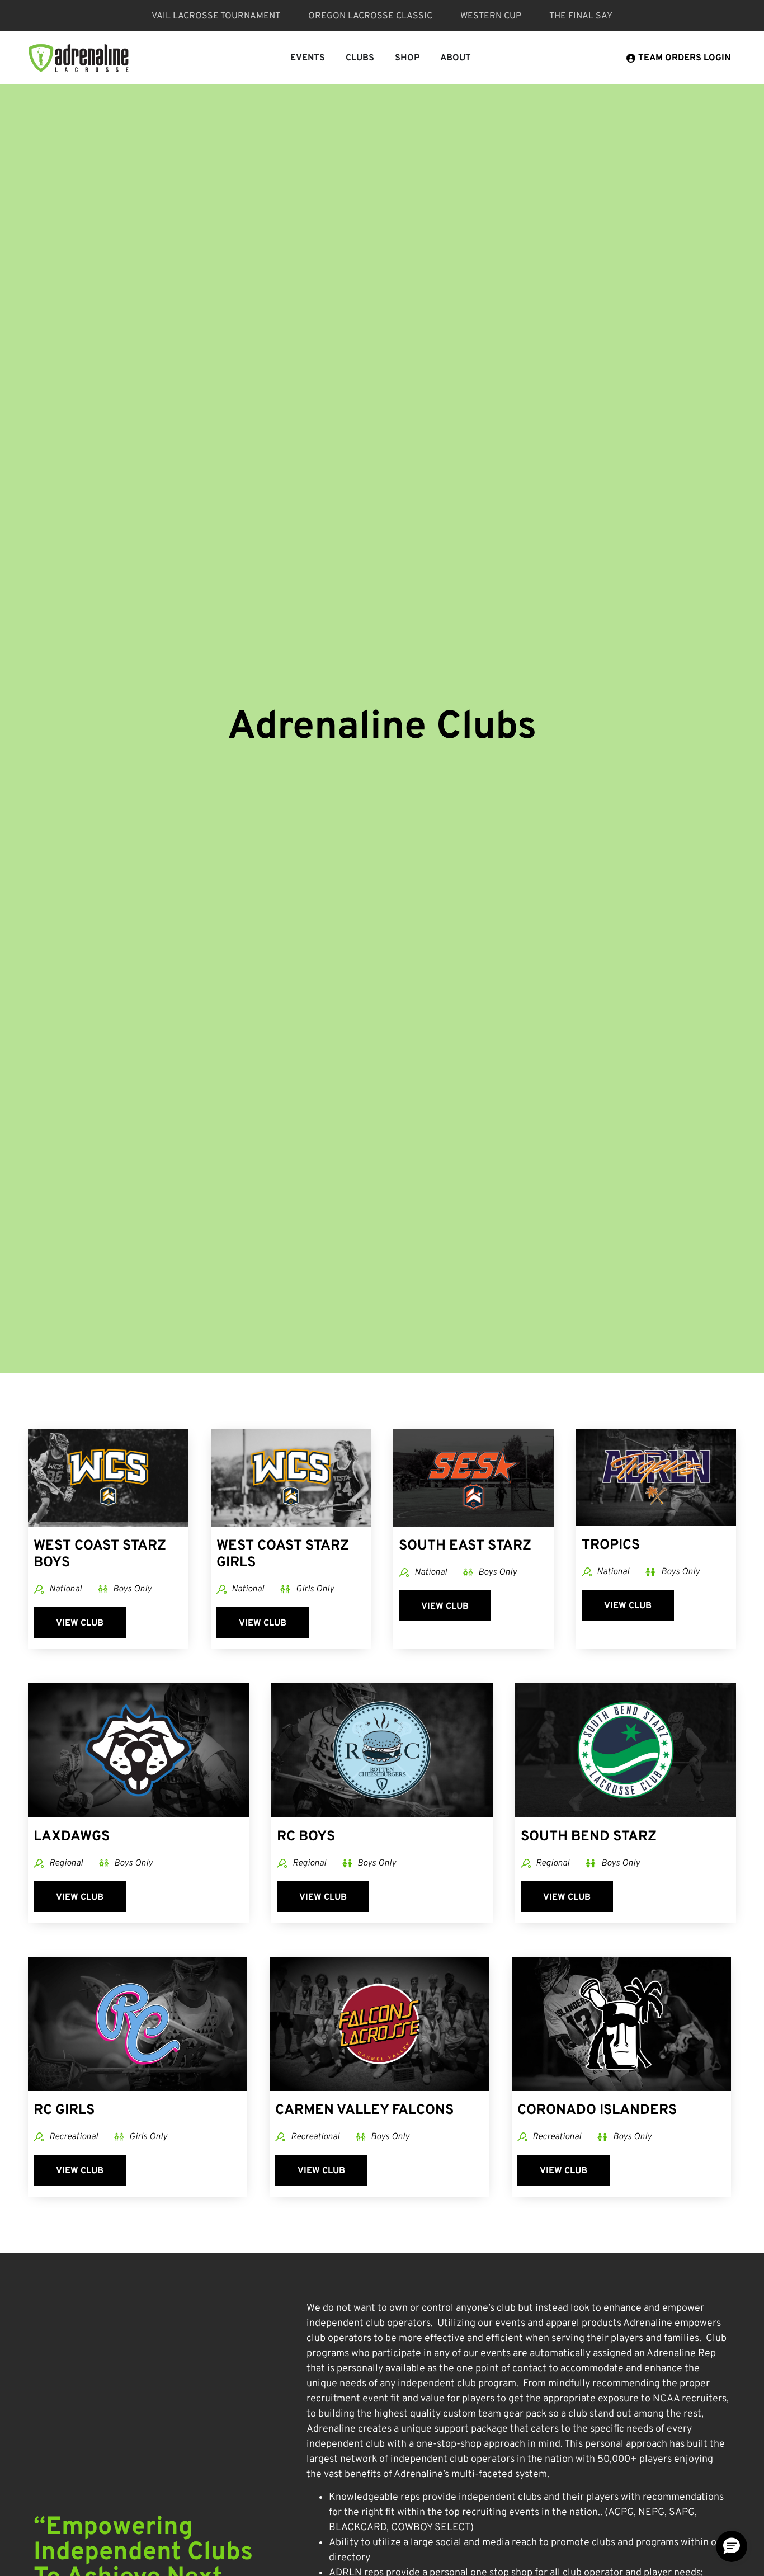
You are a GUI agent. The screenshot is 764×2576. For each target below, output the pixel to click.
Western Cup (491, 16)
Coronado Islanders (597, 2111)
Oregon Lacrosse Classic (370, 16)
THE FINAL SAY (581, 16)
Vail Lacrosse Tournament (216, 16)
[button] (732, 2546)
